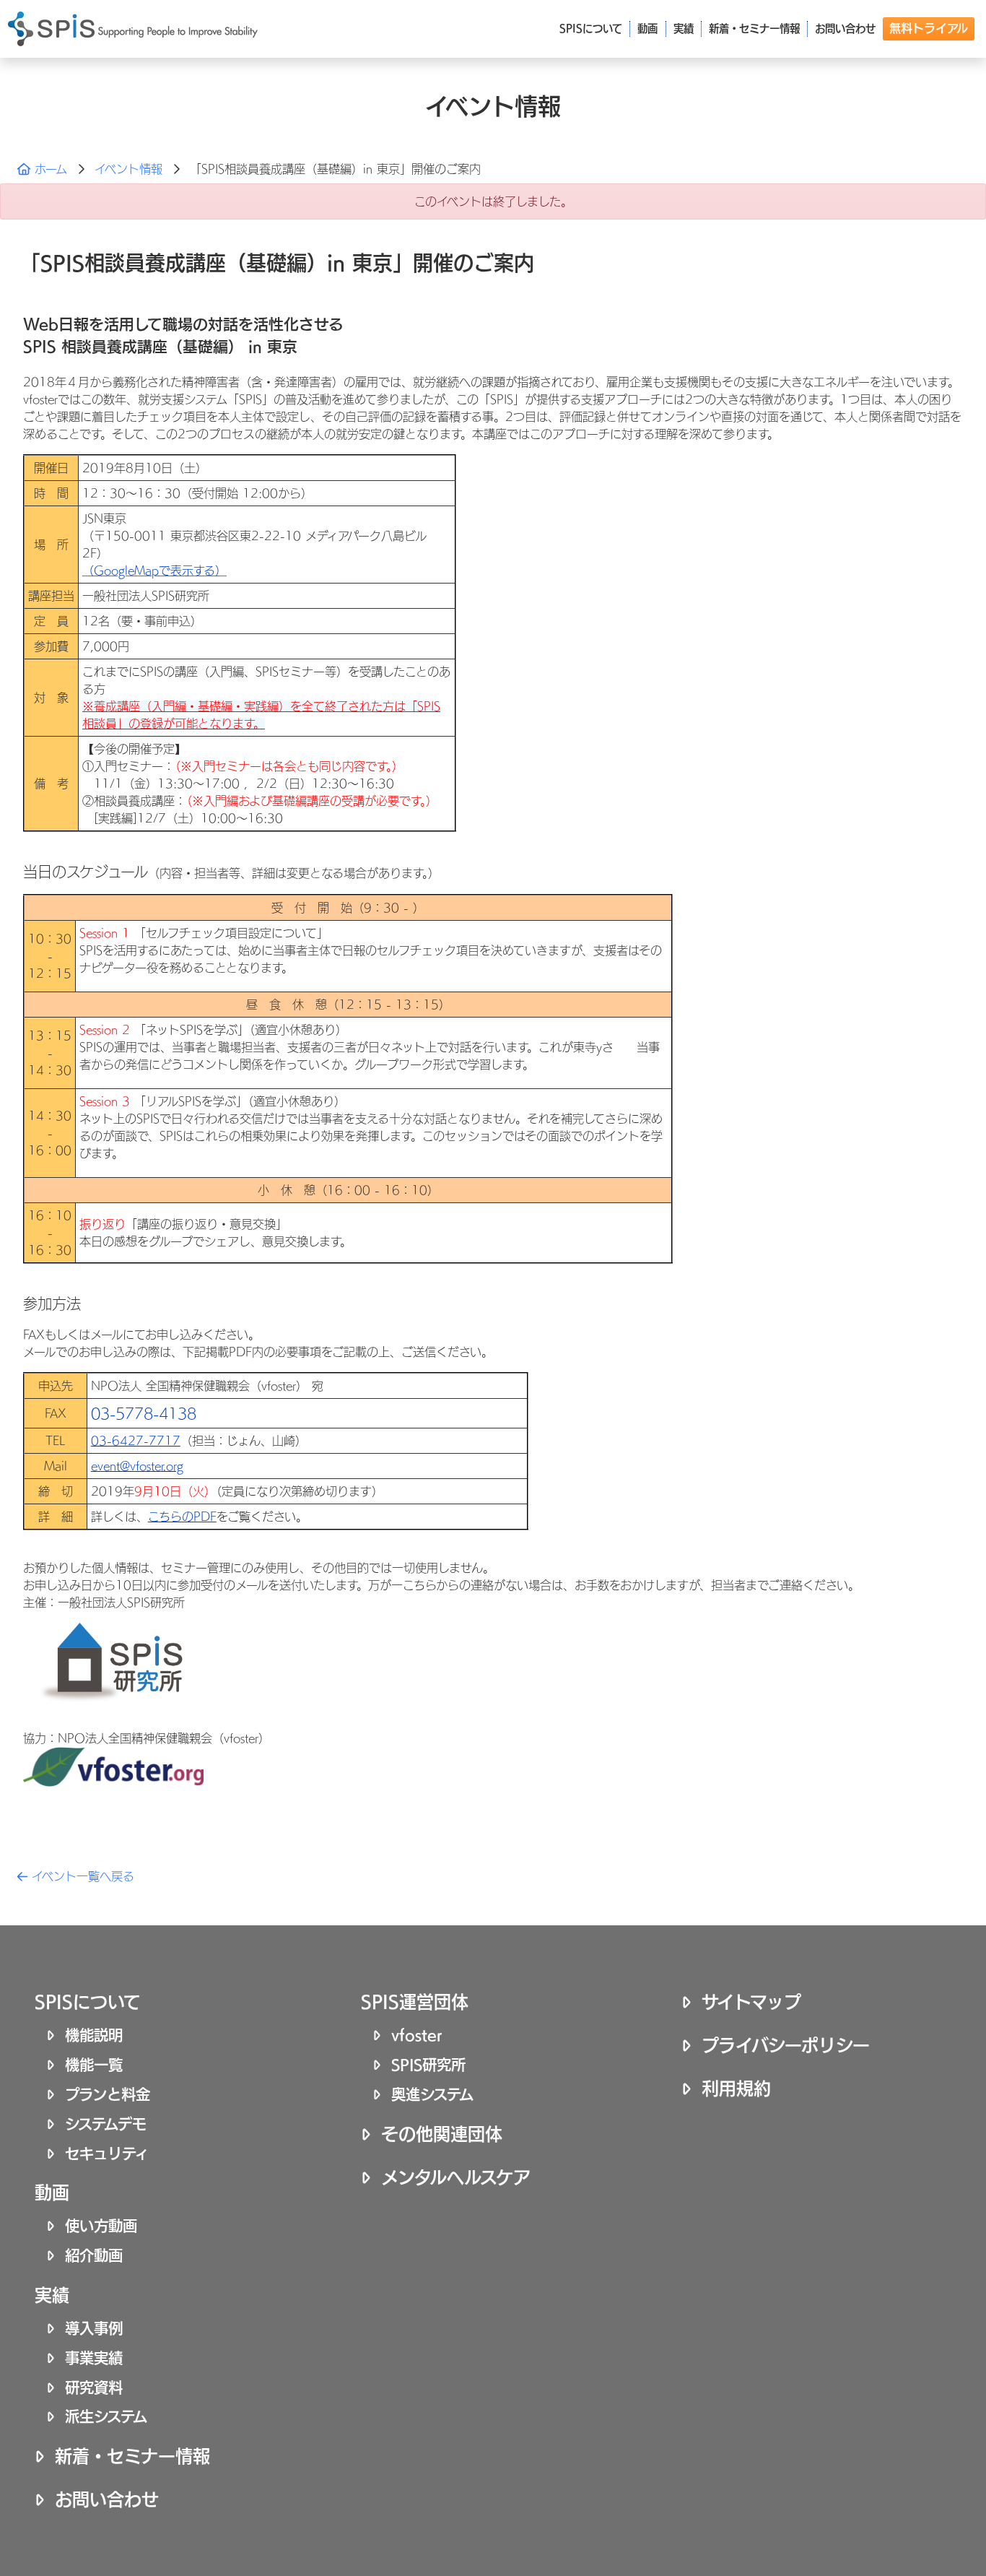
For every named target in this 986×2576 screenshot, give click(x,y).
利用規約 (736, 2089)
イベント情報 (128, 169)
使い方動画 (101, 2226)
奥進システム (432, 2094)
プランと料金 (108, 2094)
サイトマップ (751, 2002)
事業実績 (94, 2358)
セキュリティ (107, 2154)
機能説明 (94, 2035)
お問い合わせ (107, 2499)
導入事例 (94, 2328)
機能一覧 (94, 2065)
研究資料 (94, 2388)
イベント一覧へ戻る (81, 1876)
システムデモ (106, 2124)
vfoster (417, 2035)
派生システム (106, 2416)
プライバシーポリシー (786, 2045)
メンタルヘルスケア (456, 2177)
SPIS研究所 (428, 2065)
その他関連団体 (442, 2134)
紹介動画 (94, 2255)
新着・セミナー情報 (132, 2456)
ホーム (49, 169)
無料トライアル (929, 28)
